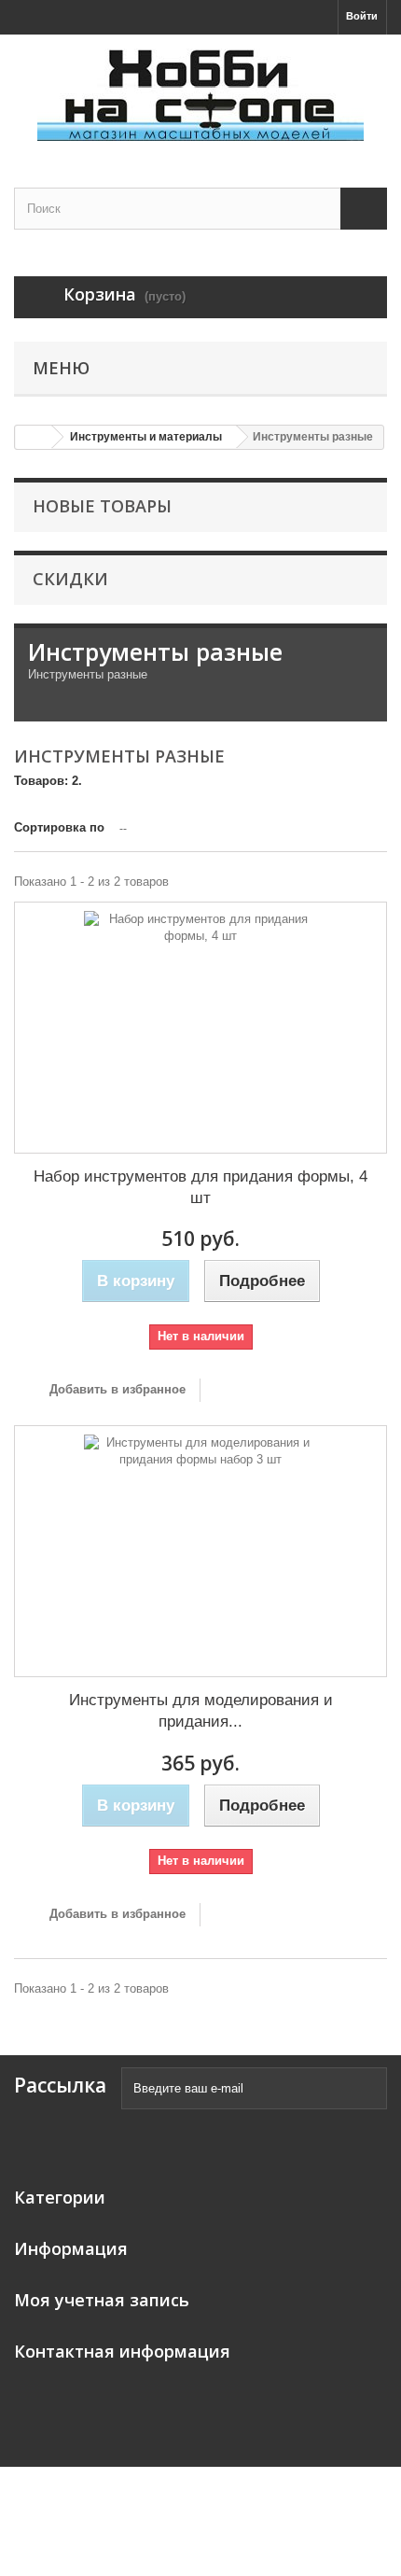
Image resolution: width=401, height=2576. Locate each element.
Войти (362, 16)
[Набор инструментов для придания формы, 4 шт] (200, 1028)
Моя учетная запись (102, 2300)
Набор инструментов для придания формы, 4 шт (200, 1187)
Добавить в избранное (116, 1389)
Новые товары (102, 506)
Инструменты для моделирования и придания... (201, 1711)
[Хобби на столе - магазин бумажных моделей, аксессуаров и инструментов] (200, 95)
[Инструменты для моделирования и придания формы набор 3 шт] (200, 1551)
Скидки (70, 579)
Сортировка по (59, 827)
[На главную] (34, 437)
